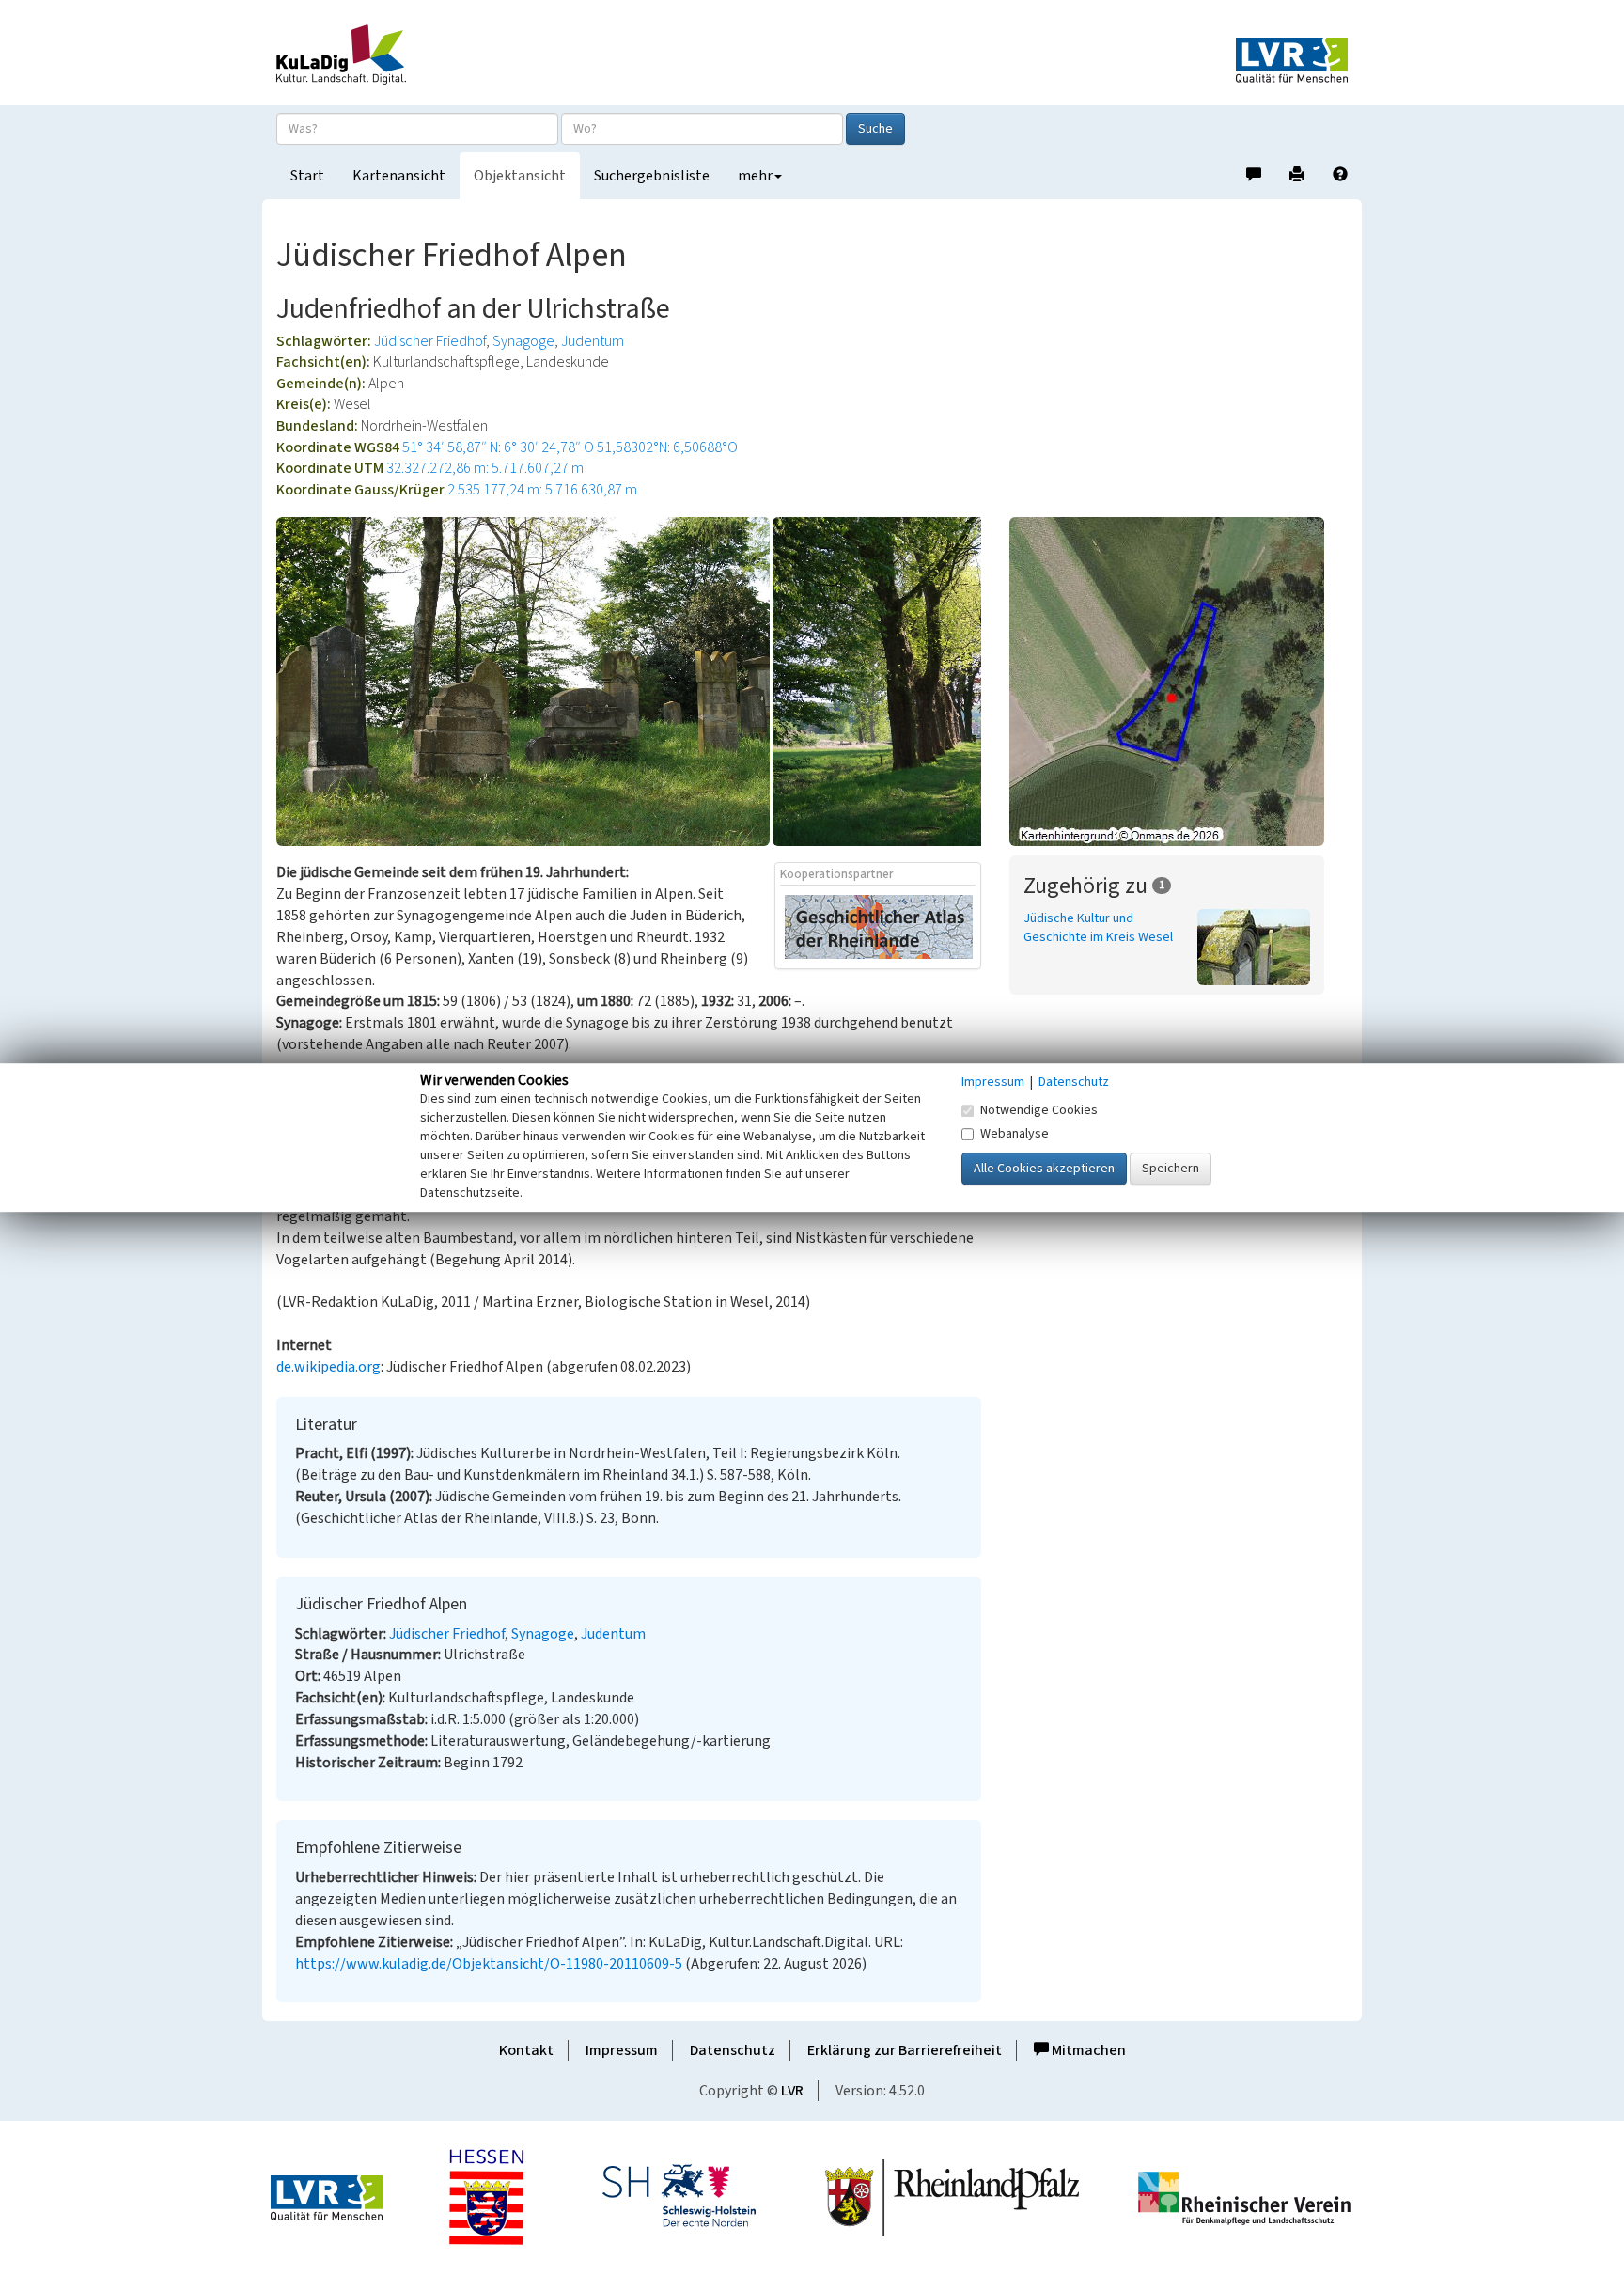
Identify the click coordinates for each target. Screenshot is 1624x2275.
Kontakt (526, 2050)
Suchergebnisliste (652, 176)
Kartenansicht (399, 176)
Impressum (622, 2050)
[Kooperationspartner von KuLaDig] (879, 926)
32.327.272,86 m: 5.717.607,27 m (485, 468)
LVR (792, 2091)
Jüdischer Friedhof (430, 341)
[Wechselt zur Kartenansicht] (1179, 682)
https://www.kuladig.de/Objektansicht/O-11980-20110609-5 (489, 1964)
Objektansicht (520, 176)
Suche (875, 129)
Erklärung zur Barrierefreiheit (905, 2050)
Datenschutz (733, 2050)
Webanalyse (1015, 1134)
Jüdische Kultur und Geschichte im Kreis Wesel (1098, 928)
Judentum (593, 341)
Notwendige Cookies (1039, 1110)
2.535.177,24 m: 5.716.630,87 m (542, 490)
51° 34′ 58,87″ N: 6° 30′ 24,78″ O (498, 447)
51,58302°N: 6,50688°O (667, 447)
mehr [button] (755, 176)
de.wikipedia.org (328, 1367)
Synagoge (523, 341)
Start (307, 176)
